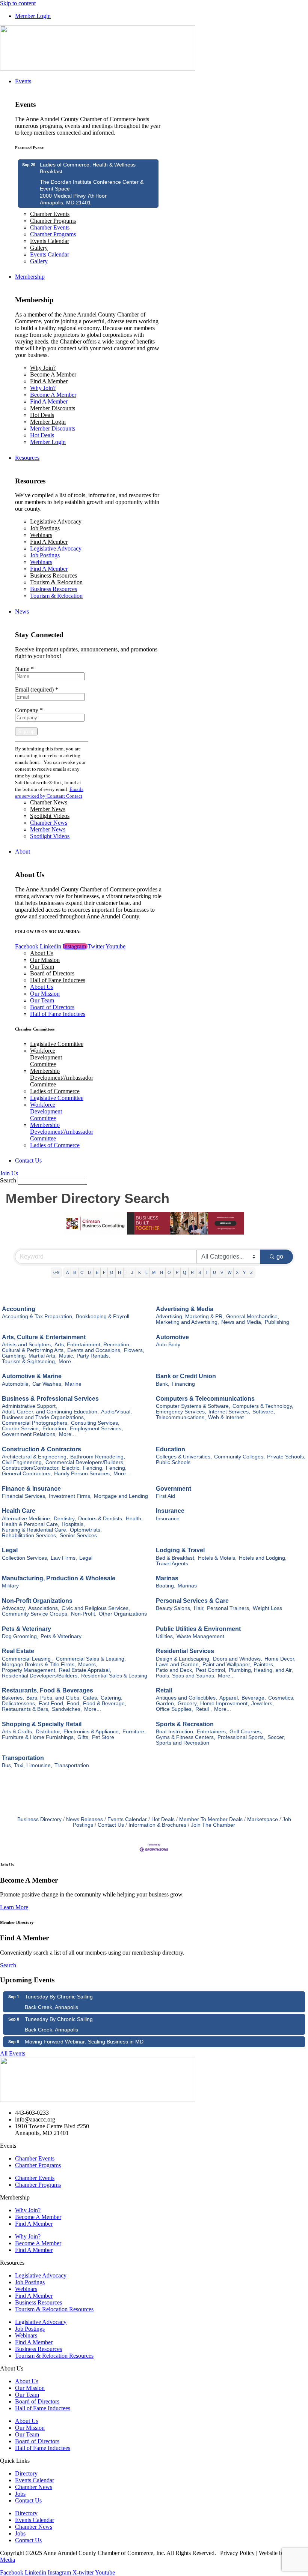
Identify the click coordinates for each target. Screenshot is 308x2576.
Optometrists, (86, 1530)
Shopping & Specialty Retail (42, 1724)
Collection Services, (25, 1558)
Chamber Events (50, 214)
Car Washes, (48, 1384)
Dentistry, (65, 1519)
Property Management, (29, 1670)
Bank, (163, 1384)
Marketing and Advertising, (187, 1322)
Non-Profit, (84, 1614)
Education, (55, 1429)
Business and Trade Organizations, (44, 1417)
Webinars (41, 535)
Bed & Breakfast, (176, 1558)
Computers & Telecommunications (205, 1399)
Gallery (39, 248)
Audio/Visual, (116, 1412)
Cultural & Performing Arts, (33, 1350)
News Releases (85, 1819)
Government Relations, (29, 1434)
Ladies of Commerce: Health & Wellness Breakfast (88, 168)
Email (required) (37, 689)
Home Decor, (280, 1659)
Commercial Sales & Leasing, (91, 1659)
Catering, (112, 1698)
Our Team (42, 967)
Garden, (166, 1704)
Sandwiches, (67, 1709)
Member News (48, 809)
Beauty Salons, (174, 1608)
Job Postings (45, 528)
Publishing (277, 1322)
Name (24, 669)
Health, (134, 1519)
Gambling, (14, 1356)
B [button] (75, 1272)
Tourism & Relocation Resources (54, 2309)
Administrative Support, (29, 1406)
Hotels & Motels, (217, 1558)
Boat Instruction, (175, 1732)
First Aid (165, 1496)
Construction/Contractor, (31, 1468)
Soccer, (276, 1737)
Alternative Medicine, (27, 1519)
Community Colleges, (239, 1457)
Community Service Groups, (35, 1614)
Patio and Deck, (175, 1670)
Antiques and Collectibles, (186, 1698)
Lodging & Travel (180, 1550)
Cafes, (91, 1698)
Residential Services (185, 1651)
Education (171, 1449)
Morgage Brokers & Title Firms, (39, 1665)
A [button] (67, 1272)
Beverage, (254, 1698)
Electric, (71, 1468)
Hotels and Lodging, (263, 1558)
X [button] (237, 1272)
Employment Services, (96, 1429)
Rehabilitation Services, (30, 1536)
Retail (164, 1690)
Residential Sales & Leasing (114, 1676)
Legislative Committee (57, 1044)
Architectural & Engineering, (35, 1457)
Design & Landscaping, (183, 1659)
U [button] (214, 1272)
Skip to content (18, 3)
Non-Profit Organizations (37, 1601)
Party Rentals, (93, 1356)
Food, (74, 1704)
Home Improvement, (225, 1704)
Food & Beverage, (105, 1704)
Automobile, (16, 1384)
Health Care (19, 1511)
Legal (10, 1550)
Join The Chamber (213, 1825)
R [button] (192, 1272)
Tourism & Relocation (56, 582)
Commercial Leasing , (28, 1659)
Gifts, (84, 1737)
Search (8, 1180)
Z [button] (251, 1272)
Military (10, 1586)
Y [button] (244, 1272)
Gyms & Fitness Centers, (186, 1737)
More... (67, 1362)
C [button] (82, 1272)
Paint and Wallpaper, (227, 1665)
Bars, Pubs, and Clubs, (54, 1698)
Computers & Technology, (263, 1406)
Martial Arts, (43, 1356)
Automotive (172, 1337)
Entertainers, (212, 1732)
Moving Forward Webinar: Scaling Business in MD (84, 2042)
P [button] (177, 1272)
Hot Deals (42, 415)
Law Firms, (64, 1558)
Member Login (48, 422)
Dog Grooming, (20, 1636)
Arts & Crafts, (18, 1732)
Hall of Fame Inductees (58, 980)
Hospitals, (73, 1524)
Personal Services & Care (192, 1601)
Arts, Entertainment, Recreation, (93, 1345)
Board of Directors (52, 973)
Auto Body (168, 1345)
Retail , (204, 1709)
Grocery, (188, 1704)
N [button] (162, 1272)
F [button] (104, 1272)
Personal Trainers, (229, 1608)
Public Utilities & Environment (198, 1629)
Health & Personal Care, (31, 1524)
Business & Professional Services (50, 1399)
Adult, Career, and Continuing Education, (50, 1412)
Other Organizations (123, 1614)
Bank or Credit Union (186, 1376)
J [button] (132, 1272)
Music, (67, 1356)
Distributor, (48, 1732)
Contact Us (111, 1825)
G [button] (112, 1272)
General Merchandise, (253, 1317)
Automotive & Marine (32, 1376)
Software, (264, 1412)
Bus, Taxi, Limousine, (27, 1765)
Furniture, (134, 1732)
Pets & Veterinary (26, 1629)
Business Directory (39, 1819)
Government (174, 1489)
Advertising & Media (185, 1309)
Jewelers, (263, 1704)
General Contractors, (27, 1474)
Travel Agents (172, 1564)
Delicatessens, (19, 1704)
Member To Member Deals (211, 1819)
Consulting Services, (95, 1423)
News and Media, (242, 1322)
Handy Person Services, (83, 1474)
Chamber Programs (53, 221)
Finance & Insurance (31, 1489)
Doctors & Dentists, (101, 1519)
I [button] (126, 1272)
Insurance (170, 1511)
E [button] (97, 1272)
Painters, (264, 1665)
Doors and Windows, (238, 1659)
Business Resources (54, 575)
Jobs (20, 2494)
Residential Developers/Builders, (40, 1676)
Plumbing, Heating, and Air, (261, 1670)
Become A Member (53, 374)
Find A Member (49, 381)
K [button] (140, 1272)
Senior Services (78, 1536)
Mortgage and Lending (121, 1496)
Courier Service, (21, 1429)
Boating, (166, 1586)
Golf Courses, (246, 1732)
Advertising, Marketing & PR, (190, 1317)
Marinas (167, 1578)
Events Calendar (50, 241)
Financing (183, 1384)
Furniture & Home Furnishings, (38, 1737)
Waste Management (200, 1636)
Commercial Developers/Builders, (85, 1462)
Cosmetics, (281, 1698)
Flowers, (134, 1350)
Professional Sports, (241, 1737)
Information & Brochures (157, 1825)
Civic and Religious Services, (96, 1608)
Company (29, 710)
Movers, (88, 1665)
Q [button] (185, 1272)
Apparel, (229, 1698)
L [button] (146, 1272)
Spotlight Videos (50, 816)
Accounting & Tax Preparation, (38, 1317)
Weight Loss (267, 1608)
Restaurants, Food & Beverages (48, 1690)
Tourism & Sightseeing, (29, 1362)
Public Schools (173, 1462)
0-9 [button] (56, 1272)
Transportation (23, 1758)
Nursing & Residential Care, (35, 1530)
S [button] (200, 1272)
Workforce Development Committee (46, 1057)
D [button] (89, 1272)
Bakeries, (13, 1698)
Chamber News (49, 802)
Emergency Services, (181, 1412)
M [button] (154, 1272)
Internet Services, (229, 1412)
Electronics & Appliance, (92, 1732)
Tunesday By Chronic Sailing (59, 1997)
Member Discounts (53, 408)
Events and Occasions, (94, 1350)
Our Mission (45, 960)
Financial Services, (24, 1496)
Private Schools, (286, 1457)
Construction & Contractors (42, 1449)
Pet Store (103, 1737)
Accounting (19, 1309)
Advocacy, (14, 1608)
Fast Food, (52, 1704)
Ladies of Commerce (55, 1091)
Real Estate (18, 1651)
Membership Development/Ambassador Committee (62, 1078)
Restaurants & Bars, (26, 1709)
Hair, (199, 1608)
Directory (26, 2473)
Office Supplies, (174, 1709)
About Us (42, 953)
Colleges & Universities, (184, 1457)
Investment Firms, (70, 1496)
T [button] (207, 1272)
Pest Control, (211, 1670)
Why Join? (43, 368)
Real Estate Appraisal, (85, 1670)
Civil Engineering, (23, 1462)
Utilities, (165, 1636)
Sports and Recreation (183, 1743)
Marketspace (263, 1819)
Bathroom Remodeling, (98, 1457)
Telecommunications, (181, 1417)
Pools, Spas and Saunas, (186, 1676)
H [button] (119, 1272)
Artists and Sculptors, (27, 1345)
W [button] (229, 1272)
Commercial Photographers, (35, 1423)
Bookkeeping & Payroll (103, 1317)
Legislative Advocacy (56, 521)
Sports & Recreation (185, 1724)
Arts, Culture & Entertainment (44, 1337)
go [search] (280, 1256)
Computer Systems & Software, (193, 1406)
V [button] (222, 1272)
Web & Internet (226, 1417)
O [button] (169, 1272)
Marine (73, 1384)
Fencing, (93, 1468)
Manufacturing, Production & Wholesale (59, 1578)
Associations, (44, 1608)
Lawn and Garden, (178, 1665)
